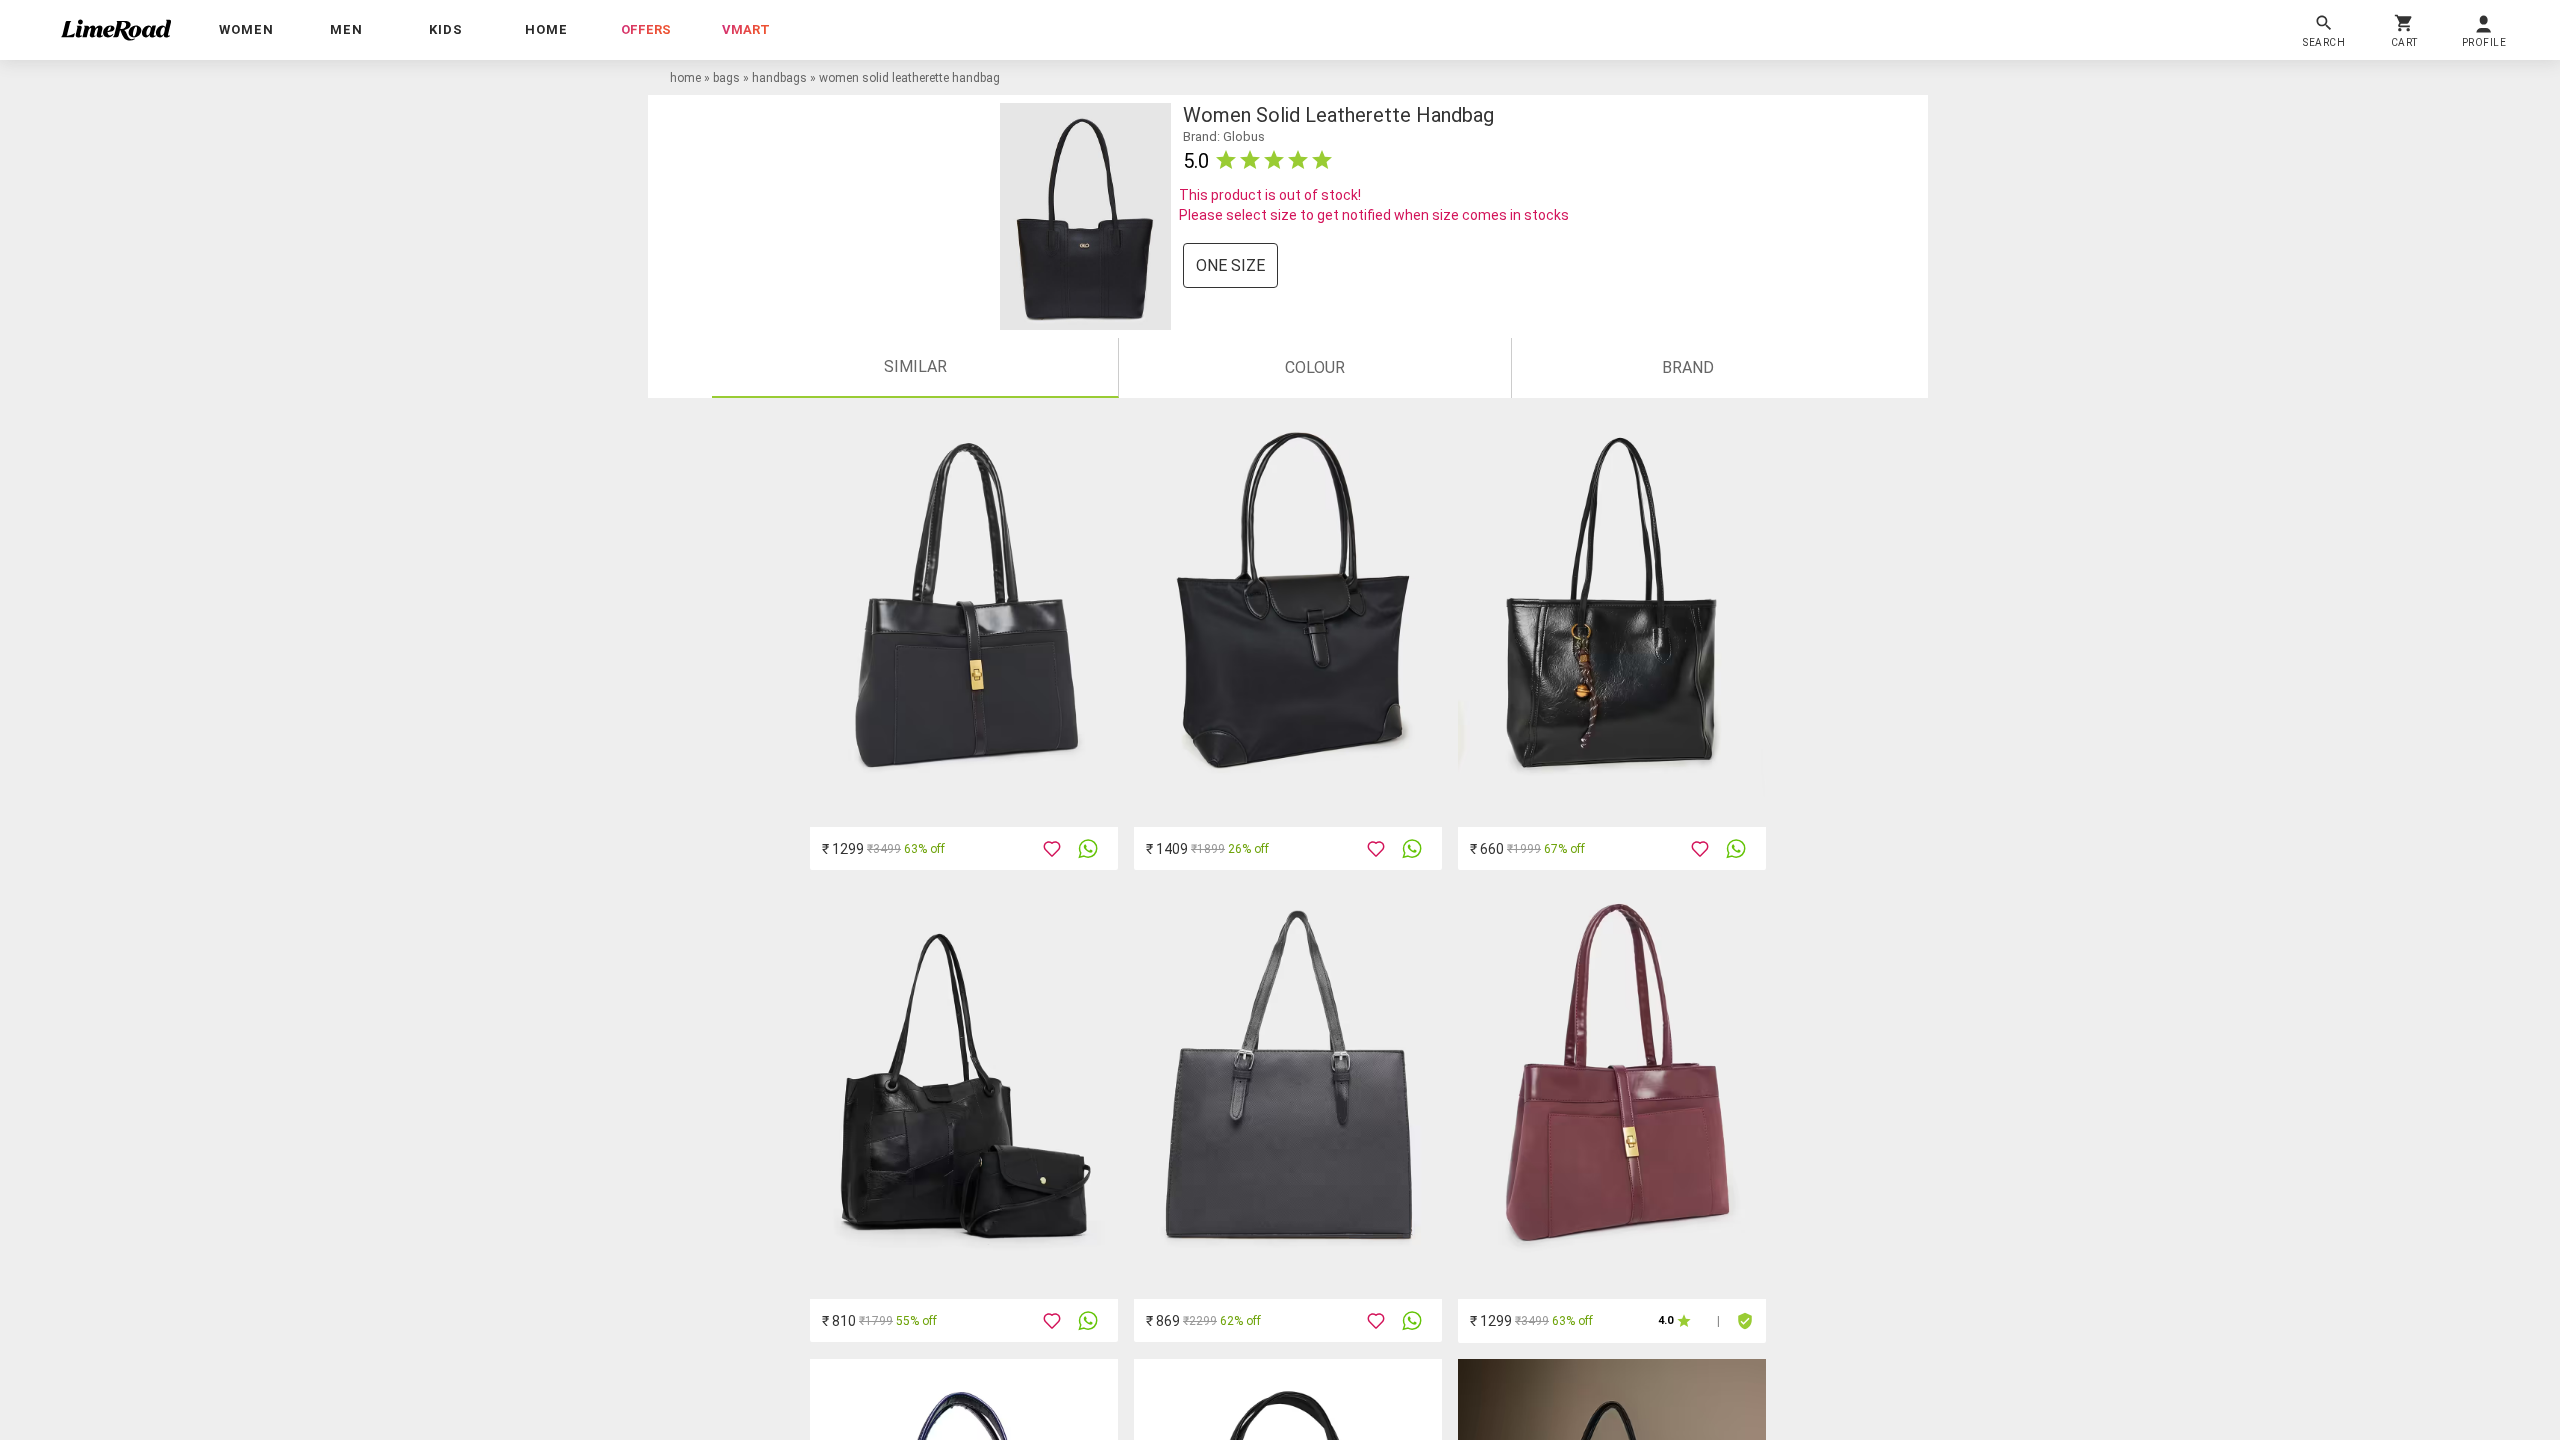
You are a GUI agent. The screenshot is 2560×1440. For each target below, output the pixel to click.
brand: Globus (1224, 136)
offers (646, 29)
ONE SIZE (1230, 265)
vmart (746, 29)
